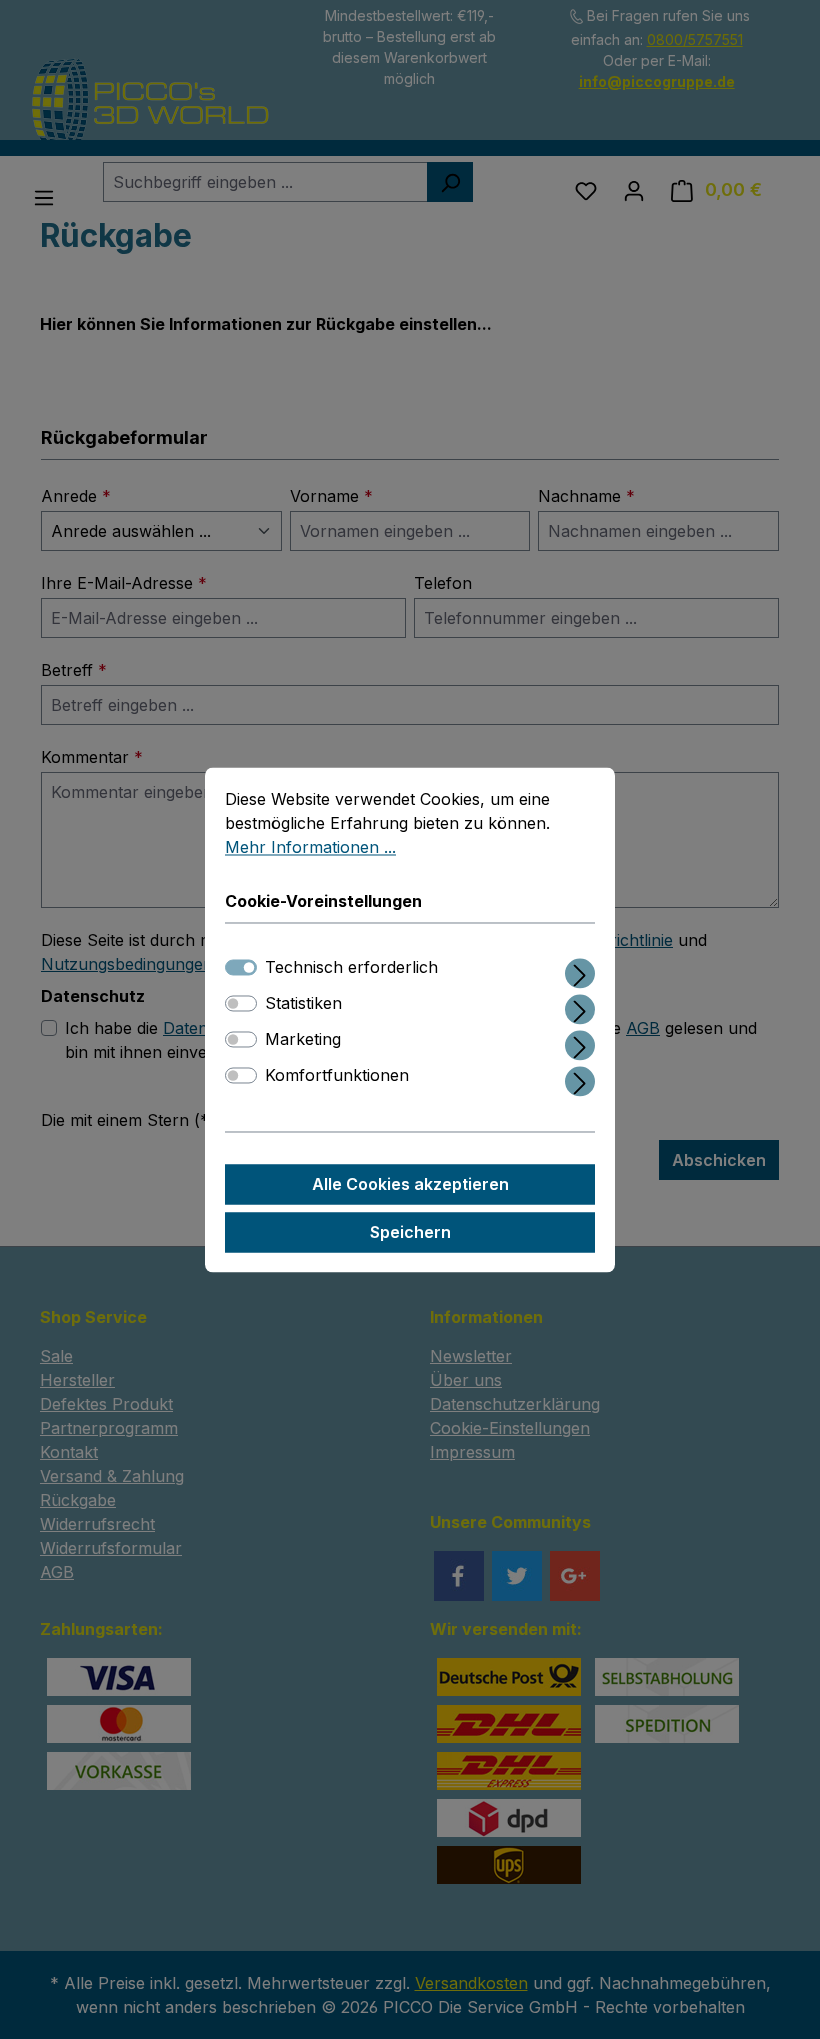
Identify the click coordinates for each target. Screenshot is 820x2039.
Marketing (303, 1039)
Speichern (410, 1232)
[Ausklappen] (580, 969)
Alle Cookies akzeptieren (410, 1184)
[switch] (241, 1003)
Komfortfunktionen (337, 1075)
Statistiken (303, 1003)
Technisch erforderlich (351, 967)
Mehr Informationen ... (310, 847)
